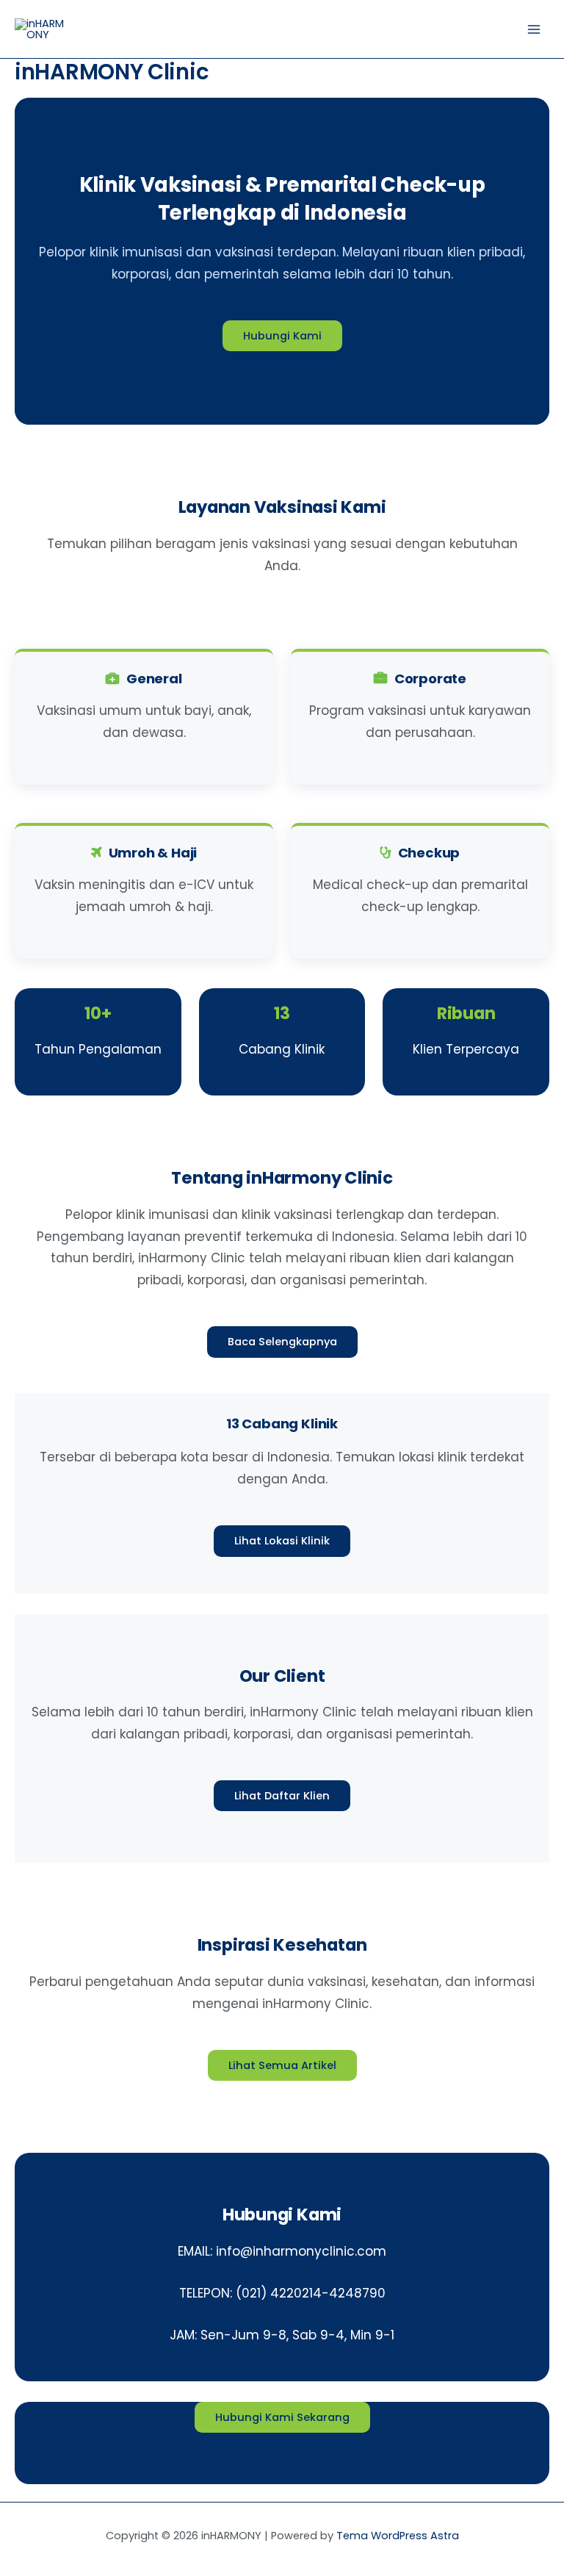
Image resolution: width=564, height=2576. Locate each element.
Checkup (429, 853)
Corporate (430, 679)
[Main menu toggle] (534, 29)
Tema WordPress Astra (398, 2536)
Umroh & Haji (153, 853)
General (154, 679)
